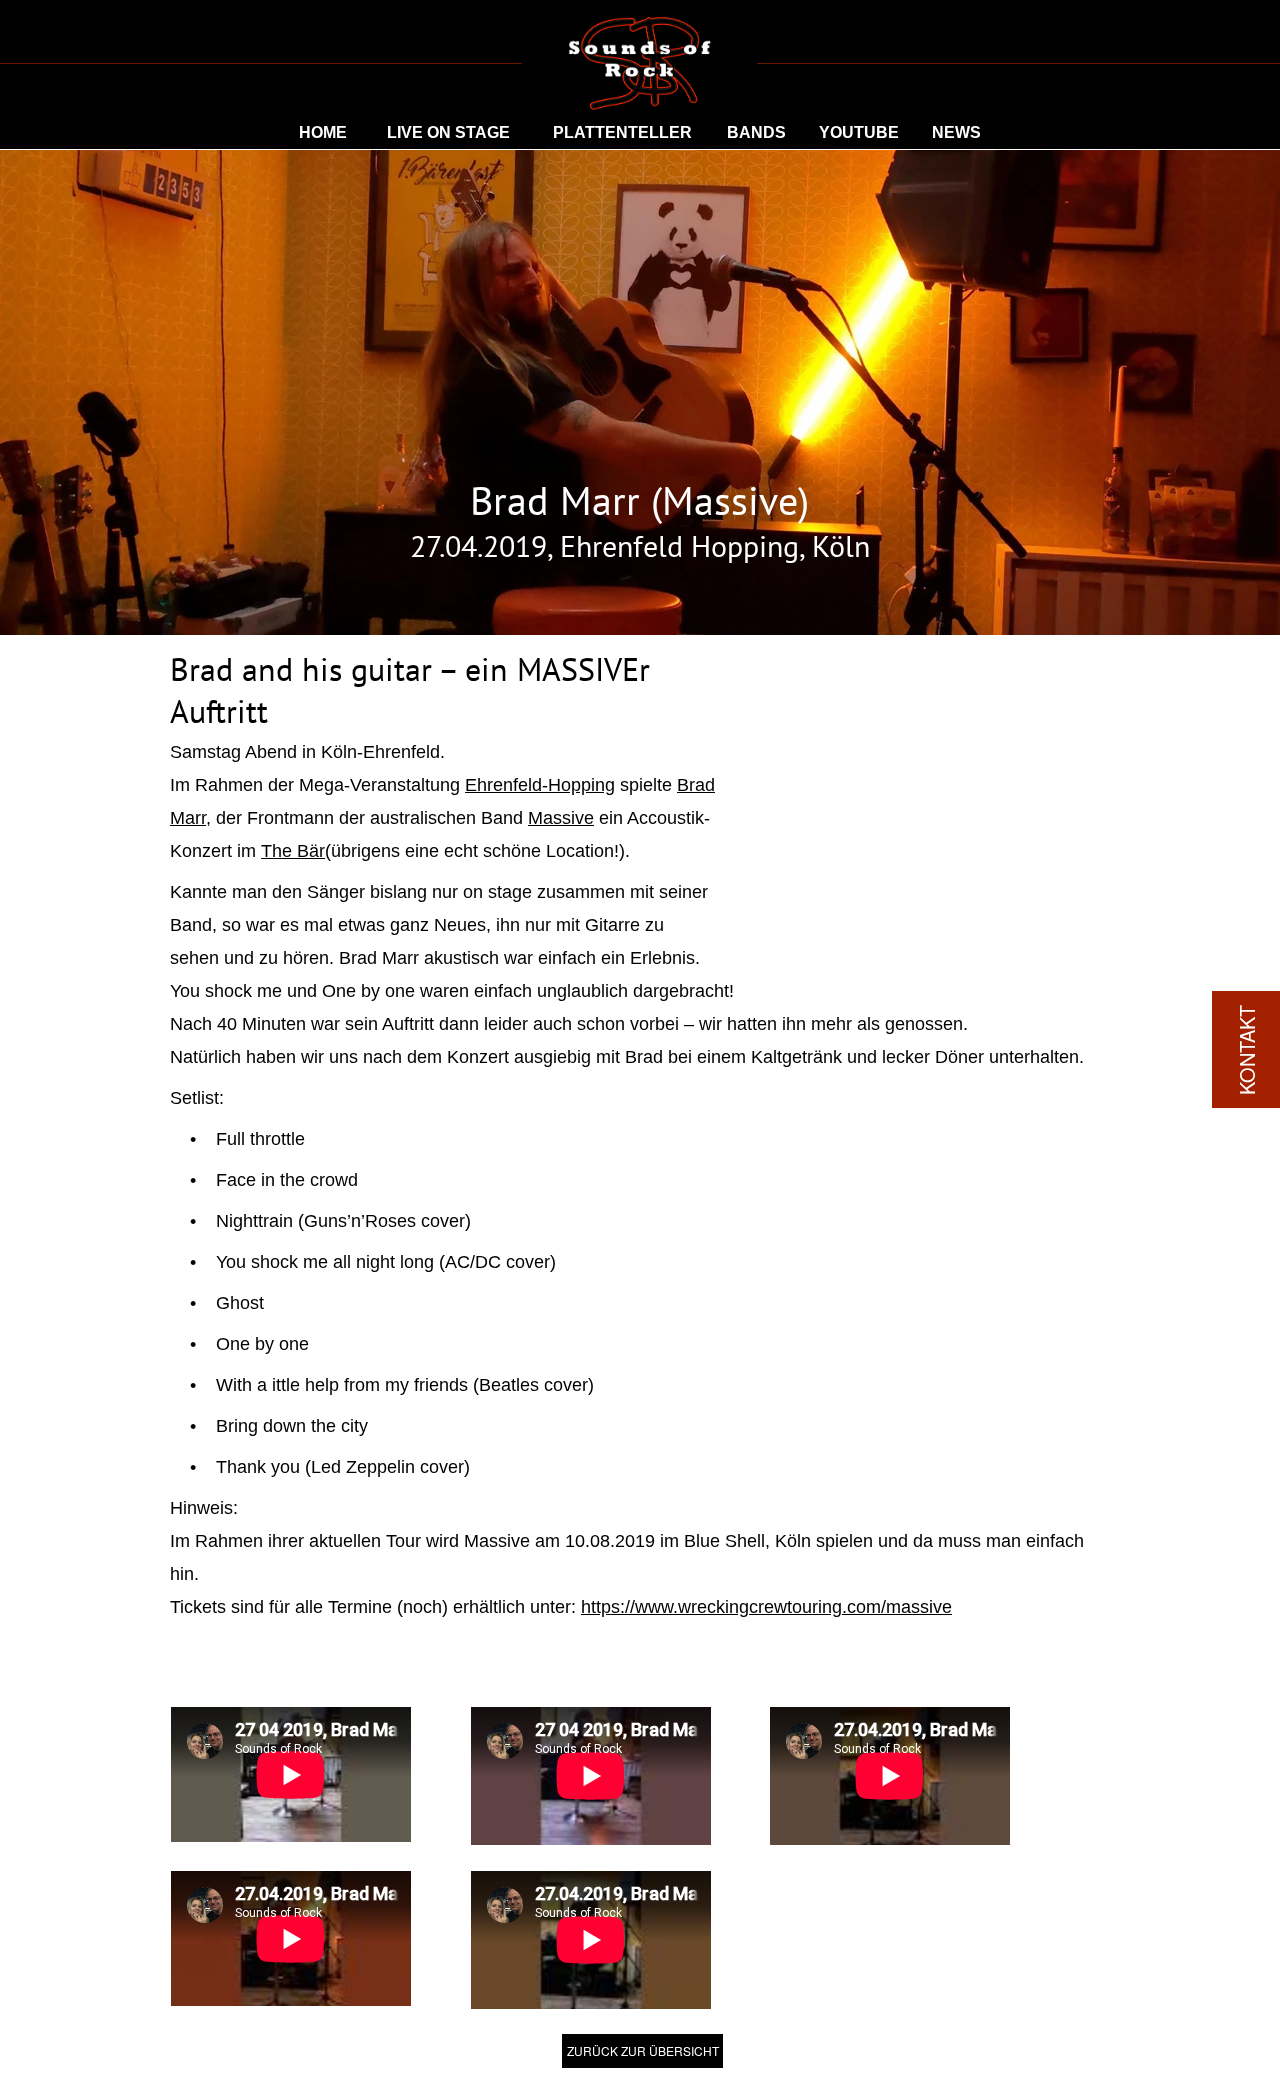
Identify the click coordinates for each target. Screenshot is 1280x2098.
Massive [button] (561, 818)
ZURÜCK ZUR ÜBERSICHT (643, 2050)
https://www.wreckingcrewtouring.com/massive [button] (766, 1607)
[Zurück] (744, 789)
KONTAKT (1246, 1050)
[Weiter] (1095, 789)
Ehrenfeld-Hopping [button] (540, 785)
